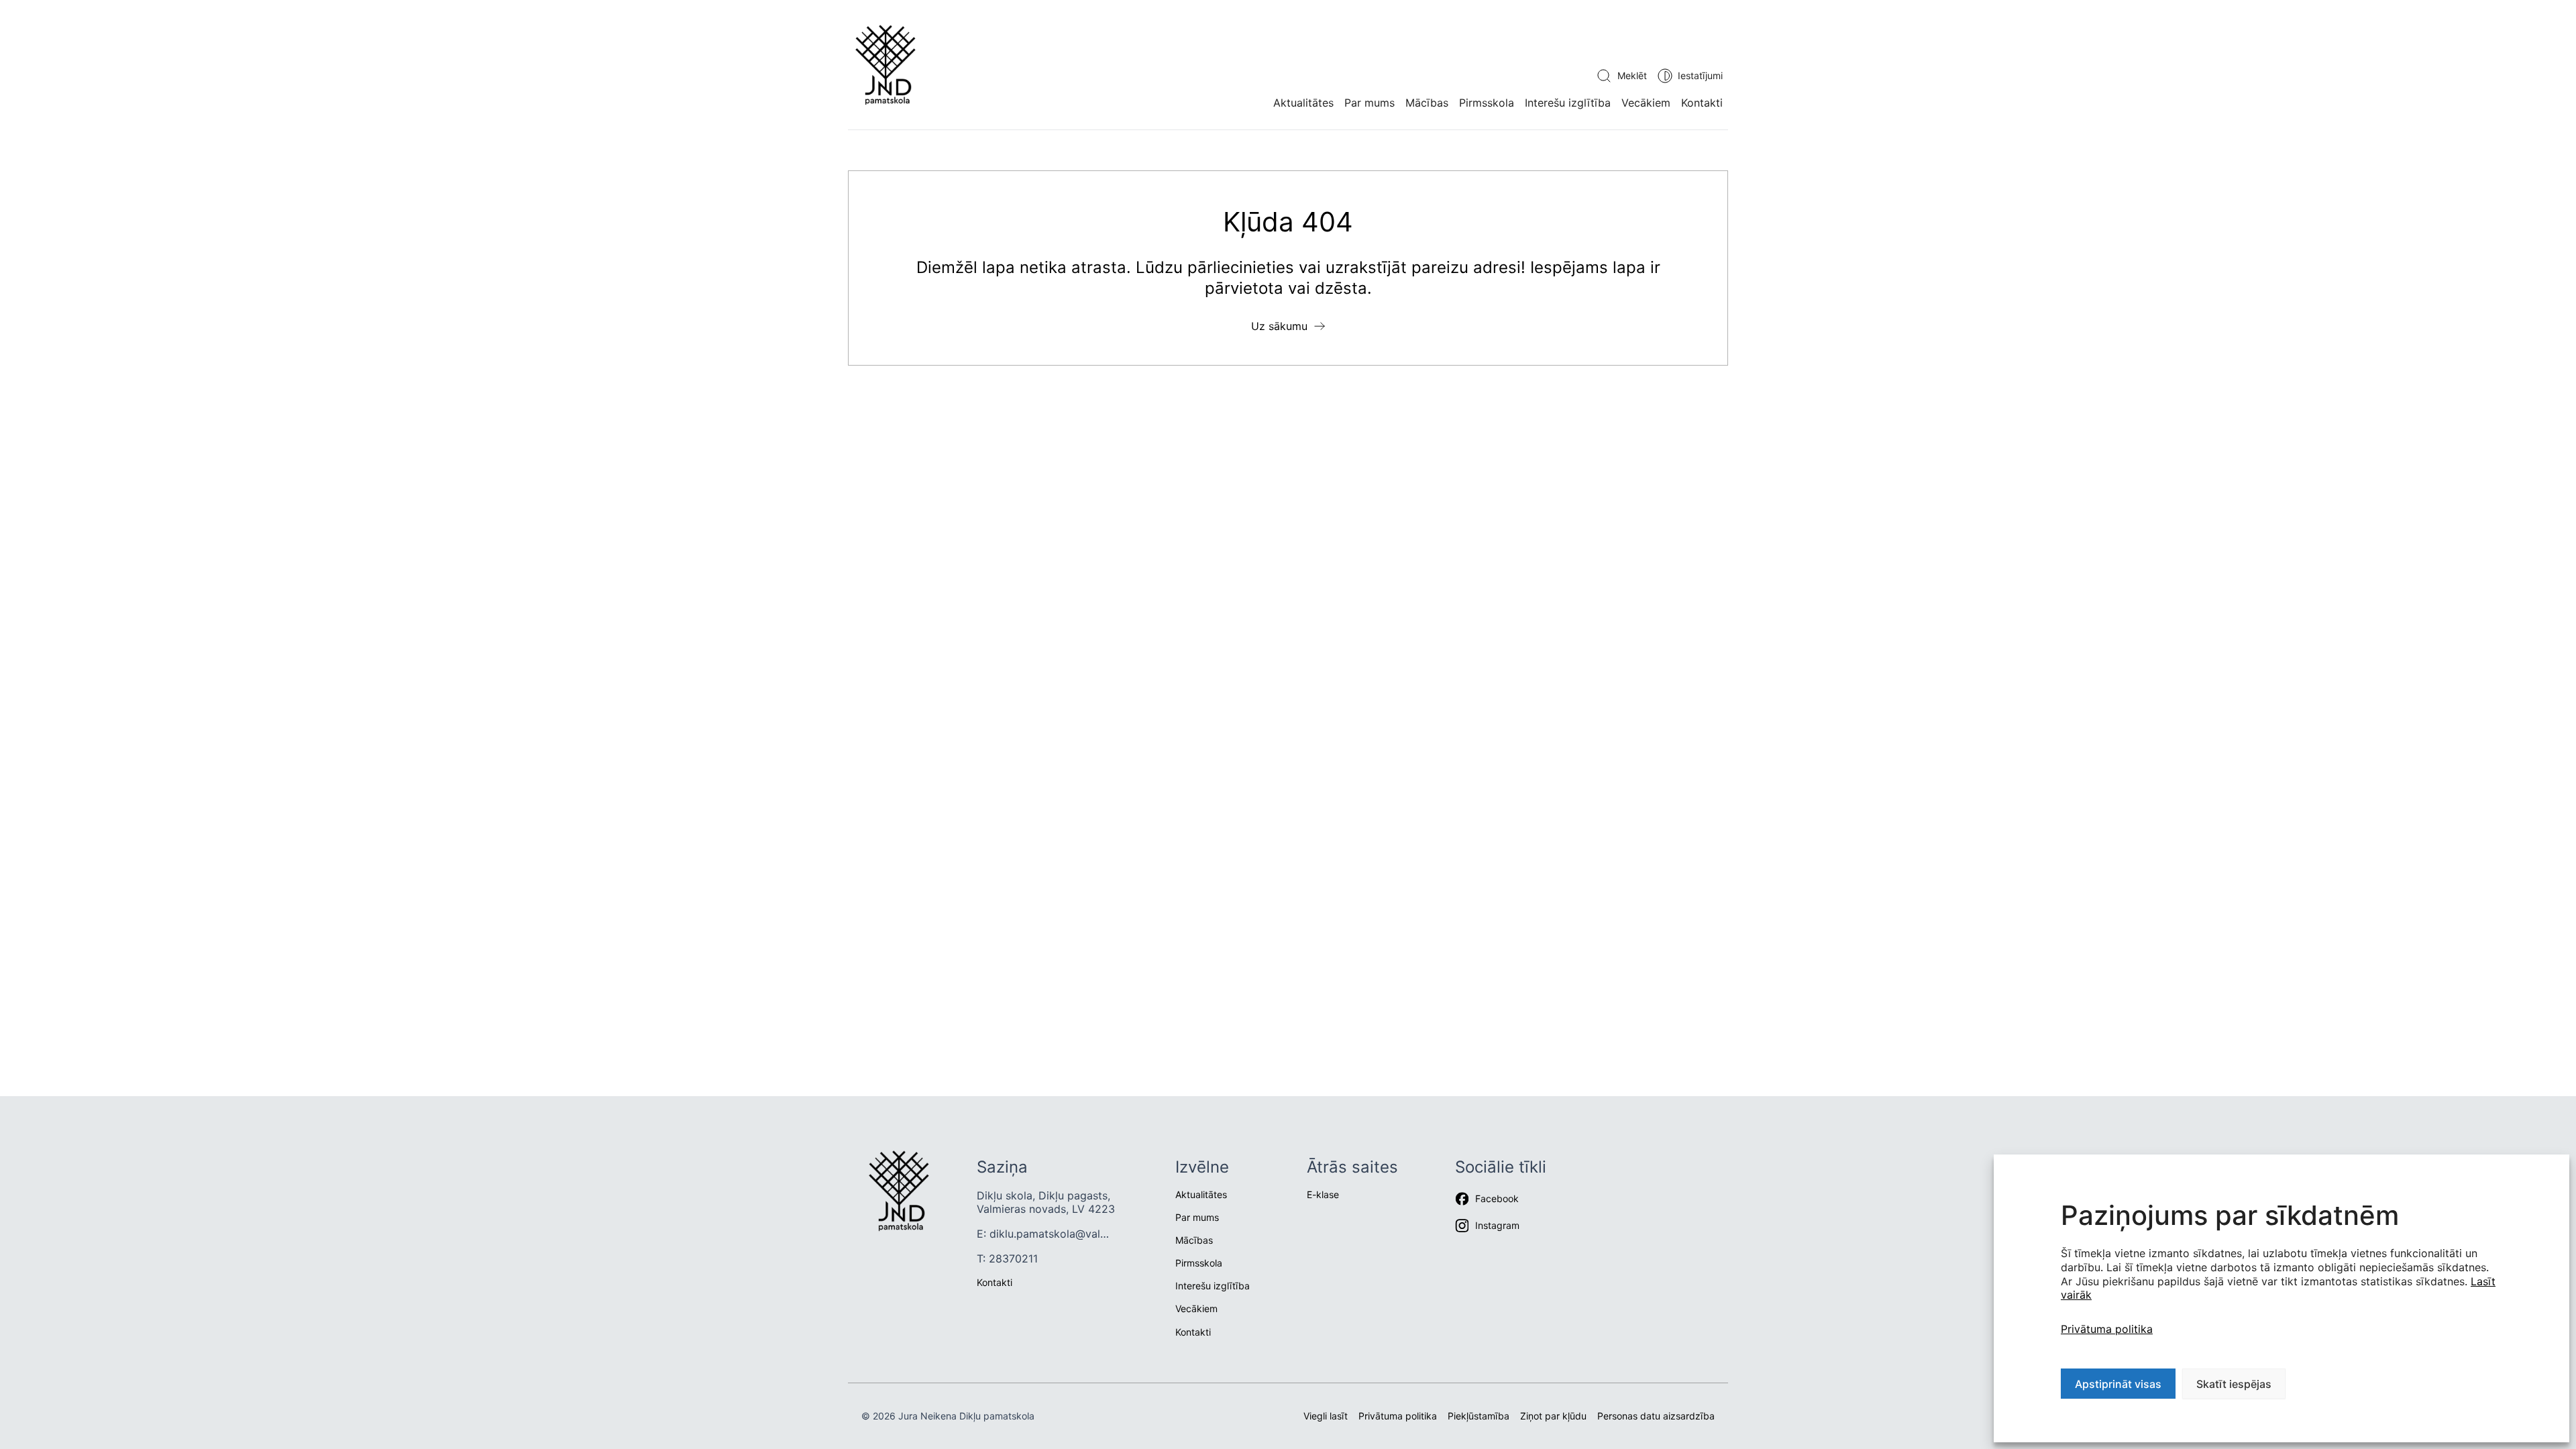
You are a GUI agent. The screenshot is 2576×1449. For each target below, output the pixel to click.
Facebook (1497, 1198)
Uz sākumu (1279, 326)
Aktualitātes (1303, 103)
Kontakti (1702, 103)
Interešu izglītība (1568, 103)
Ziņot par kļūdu (1553, 1416)
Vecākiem (1646, 103)
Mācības (1427, 103)
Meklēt (1632, 75)
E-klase (1323, 1194)
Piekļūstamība (1479, 1416)
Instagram (1497, 1225)
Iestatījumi (1700, 75)
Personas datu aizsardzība (1656, 1416)
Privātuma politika (2107, 1329)
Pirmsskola (1487, 103)
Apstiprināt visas (2118, 1384)
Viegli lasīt (1326, 1416)
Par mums (1370, 103)
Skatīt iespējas (2234, 1384)
